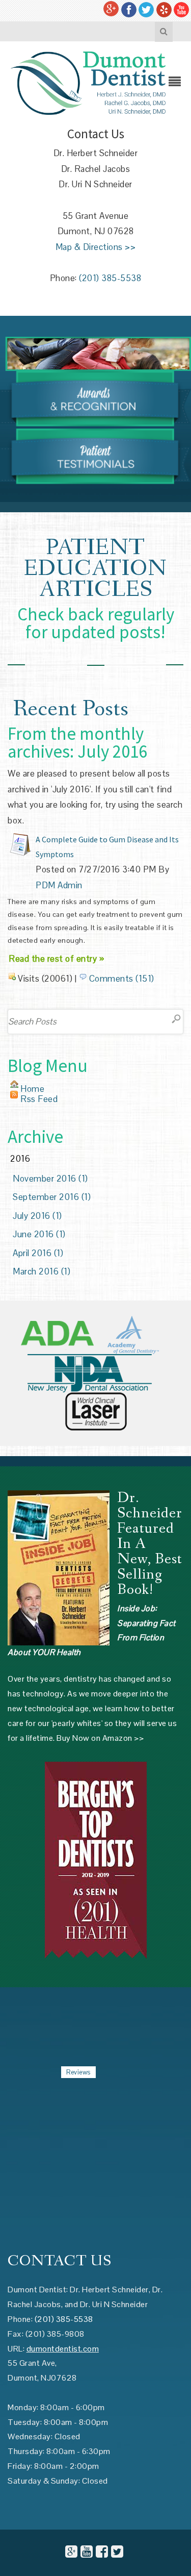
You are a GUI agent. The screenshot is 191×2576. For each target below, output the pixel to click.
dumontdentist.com (63, 2349)
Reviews (78, 2072)
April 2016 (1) (38, 1253)
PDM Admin (59, 885)
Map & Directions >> (96, 247)
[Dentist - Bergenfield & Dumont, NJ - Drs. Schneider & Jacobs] (88, 82)
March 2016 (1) (42, 1271)
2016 (20, 1159)
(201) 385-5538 (110, 278)
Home (32, 1089)
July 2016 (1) (37, 1216)
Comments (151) (122, 979)
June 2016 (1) (39, 1234)
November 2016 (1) (50, 1179)
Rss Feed (39, 1099)
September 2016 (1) (52, 1197)
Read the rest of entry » (56, 959)
